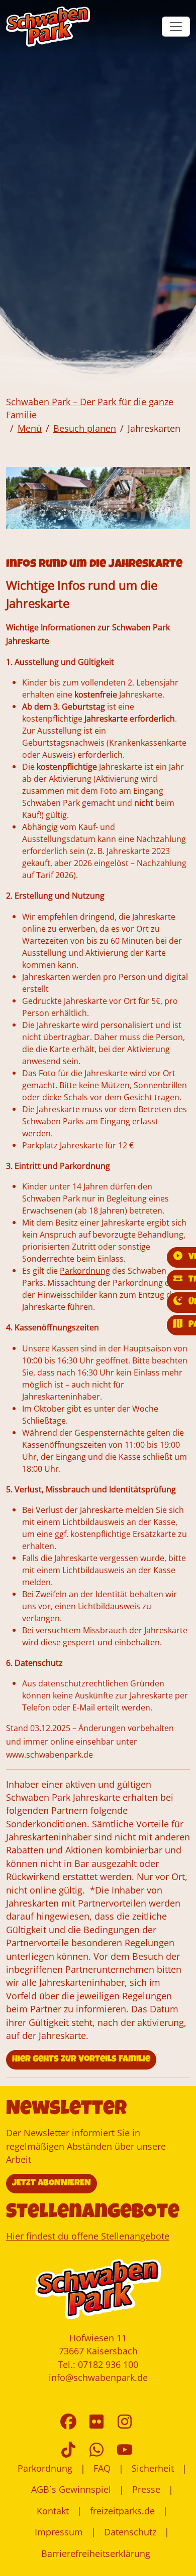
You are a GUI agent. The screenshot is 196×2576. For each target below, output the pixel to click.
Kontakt (53, 2511)
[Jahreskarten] (48, 27)
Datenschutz (130, 2532)
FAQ (102, 2468)
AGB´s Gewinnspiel (71, 2489)
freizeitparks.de (122, 2511)
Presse (146, 2489)
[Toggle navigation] (176, 27)
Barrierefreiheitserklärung (96, 2553)
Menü (30, 428)
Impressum (59, 2532)
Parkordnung (45, 2468)
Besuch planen (85, 428)
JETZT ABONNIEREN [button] (52, 2183)
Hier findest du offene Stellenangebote (88, 2236)
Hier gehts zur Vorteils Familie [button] (81, 2059)
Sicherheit (153, 2468)
